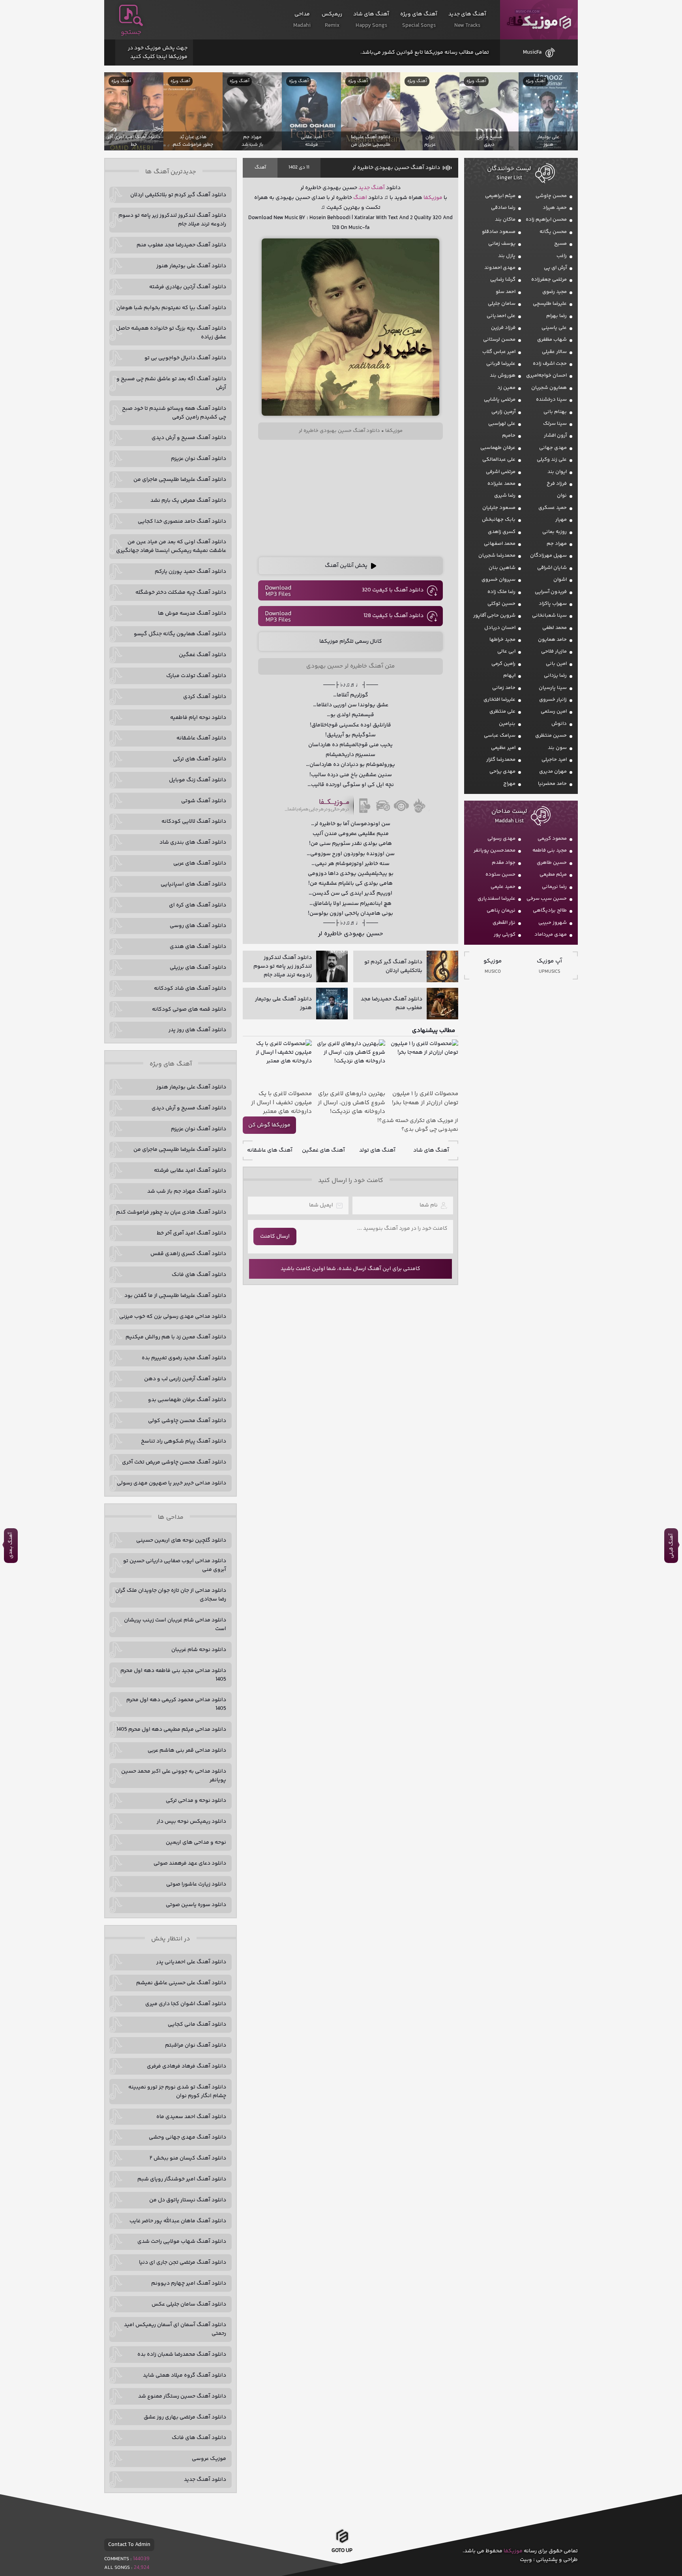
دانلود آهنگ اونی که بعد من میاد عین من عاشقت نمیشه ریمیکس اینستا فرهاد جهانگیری (171, 546)
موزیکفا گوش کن (269, 1125)
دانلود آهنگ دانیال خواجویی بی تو (185, 358)
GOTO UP (342, 2553)
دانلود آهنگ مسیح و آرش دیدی (189, 438)
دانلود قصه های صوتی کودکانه (189, 1009)
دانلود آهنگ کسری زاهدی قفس (188, 1254)
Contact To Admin (129, 2545)
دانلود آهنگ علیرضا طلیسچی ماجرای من (180, 480)
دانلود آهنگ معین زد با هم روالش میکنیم (176, 1337)
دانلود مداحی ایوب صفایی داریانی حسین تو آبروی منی (175, 1565)
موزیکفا (539, 20)
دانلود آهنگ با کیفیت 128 (393, 616)
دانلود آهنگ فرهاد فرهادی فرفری (186, 2066)
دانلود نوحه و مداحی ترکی (196, 1801)
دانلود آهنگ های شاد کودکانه (190, 989)
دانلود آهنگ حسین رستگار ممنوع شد (182, 2396)
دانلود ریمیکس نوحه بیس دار (191, 1822)
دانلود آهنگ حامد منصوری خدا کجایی (182, 522)
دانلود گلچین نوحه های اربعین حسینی (181, 1540)
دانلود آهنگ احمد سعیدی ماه (191, 2117)
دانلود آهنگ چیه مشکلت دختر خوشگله (181, 593)
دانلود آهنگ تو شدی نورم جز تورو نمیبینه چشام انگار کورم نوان (177, 2092)
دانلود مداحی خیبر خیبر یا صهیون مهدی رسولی (171, 1483)
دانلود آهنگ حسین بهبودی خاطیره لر (396, 168)
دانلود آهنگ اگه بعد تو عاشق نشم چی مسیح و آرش (171, 383)
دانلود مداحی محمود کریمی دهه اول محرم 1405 (176, 1704)
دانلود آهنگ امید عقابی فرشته (190, 1171)
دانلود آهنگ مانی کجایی (197, 2024)
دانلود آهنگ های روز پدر (197, 1030)
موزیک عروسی (209, 2459)
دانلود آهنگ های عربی (200, 863)
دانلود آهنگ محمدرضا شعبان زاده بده (182, 2355)
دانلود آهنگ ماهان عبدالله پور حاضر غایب (178, 2221)
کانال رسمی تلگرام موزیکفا (351, 642)
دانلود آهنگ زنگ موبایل (198, 780)
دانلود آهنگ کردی (205, 697)
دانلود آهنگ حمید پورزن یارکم (190, 572)
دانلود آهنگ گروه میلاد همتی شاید (185, 2375)
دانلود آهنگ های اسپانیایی (193, 884)
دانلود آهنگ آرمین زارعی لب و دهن (185, 1379)
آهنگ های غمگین (323, 1150)
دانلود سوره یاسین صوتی (196, 1905)
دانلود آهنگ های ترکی (200, 759)
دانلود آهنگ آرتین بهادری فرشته (188, 287)
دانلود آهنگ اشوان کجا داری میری (186, 2004)
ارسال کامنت (275, 1236)
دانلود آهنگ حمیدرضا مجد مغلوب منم (181, 245)
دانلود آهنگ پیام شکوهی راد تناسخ (184, 1441)
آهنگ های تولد (377, 1150)
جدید (364, 188)
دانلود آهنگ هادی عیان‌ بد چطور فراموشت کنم (171, 1212)
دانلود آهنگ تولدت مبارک (196, 676)
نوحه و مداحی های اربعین (196, 1842)
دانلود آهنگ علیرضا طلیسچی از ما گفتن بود (175, 1296)
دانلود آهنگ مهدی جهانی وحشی (187, 2137)
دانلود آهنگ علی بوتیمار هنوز (191, 266)
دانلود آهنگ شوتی (204, 801)
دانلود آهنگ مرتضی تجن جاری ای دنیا (183, 2263)
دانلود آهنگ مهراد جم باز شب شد (187, 1191)
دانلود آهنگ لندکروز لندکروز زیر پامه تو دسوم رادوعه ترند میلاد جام (172, 220)
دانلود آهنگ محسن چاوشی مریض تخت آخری (174, 1462)
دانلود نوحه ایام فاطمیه (198, 718)
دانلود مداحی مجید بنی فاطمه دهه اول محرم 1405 (173, 1675)
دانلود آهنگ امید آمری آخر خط (191, 1233)
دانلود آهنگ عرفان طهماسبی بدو (187, 1400)
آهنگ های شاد (431, 1150)
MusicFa (532, 53)
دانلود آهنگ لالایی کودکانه (194, 822)
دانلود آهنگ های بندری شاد (193, 842)
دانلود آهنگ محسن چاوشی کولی (187, 1421)
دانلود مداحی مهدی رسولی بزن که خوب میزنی (173, 1317)
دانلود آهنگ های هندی (198, 947)
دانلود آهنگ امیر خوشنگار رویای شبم (182, 2179)
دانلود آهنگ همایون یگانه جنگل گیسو (180, 634)
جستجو (131, 32)
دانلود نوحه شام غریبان (199, 1650)
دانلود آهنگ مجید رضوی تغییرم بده (184, 1358)
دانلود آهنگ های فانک (199, 1275)
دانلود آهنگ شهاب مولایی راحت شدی (182, 2242)
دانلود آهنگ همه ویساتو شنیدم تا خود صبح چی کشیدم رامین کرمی (174, 413)
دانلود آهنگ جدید (205, 2480)
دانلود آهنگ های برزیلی (198, 968)
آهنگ (260, 168)
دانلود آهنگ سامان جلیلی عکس (189, 2304)
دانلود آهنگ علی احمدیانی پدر (191, 1962)
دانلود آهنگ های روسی (198, 926)
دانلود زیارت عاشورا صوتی (196, 1884)
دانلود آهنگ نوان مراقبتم (196, 2045)
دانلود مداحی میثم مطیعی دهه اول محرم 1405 (171, 1730)
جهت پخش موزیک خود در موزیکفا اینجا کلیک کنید (158, 53)
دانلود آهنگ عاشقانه (201, 738)
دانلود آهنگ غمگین (202, 655)
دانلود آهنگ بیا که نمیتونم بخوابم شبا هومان (171, 308)
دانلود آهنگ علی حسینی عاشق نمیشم (181, 1983)
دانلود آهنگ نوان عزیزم (199, 459)
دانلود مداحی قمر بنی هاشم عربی (187, 1750)
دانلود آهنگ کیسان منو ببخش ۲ (188, 2158)
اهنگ (360, 198)
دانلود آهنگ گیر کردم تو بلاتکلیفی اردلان (178, 195)
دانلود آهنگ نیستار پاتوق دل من (188, 2200)
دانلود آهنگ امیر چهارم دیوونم (189, 2283)
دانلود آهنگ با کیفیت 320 (393, 590)
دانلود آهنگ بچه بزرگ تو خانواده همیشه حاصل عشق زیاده (171, 333)
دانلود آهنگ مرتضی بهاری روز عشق (185, 2417)
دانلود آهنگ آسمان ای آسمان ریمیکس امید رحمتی (175, 2329)
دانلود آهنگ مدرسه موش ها (192, 614)
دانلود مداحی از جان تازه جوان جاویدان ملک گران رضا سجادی (171, 1595)
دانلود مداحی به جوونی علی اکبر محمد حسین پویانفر (174, 1776)
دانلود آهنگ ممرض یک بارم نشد (188, 501)
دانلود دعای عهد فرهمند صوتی (190, 1863)
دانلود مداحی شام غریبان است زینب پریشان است (175, 1625)
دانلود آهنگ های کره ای (198, 905)
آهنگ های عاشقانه (270, 1150)
